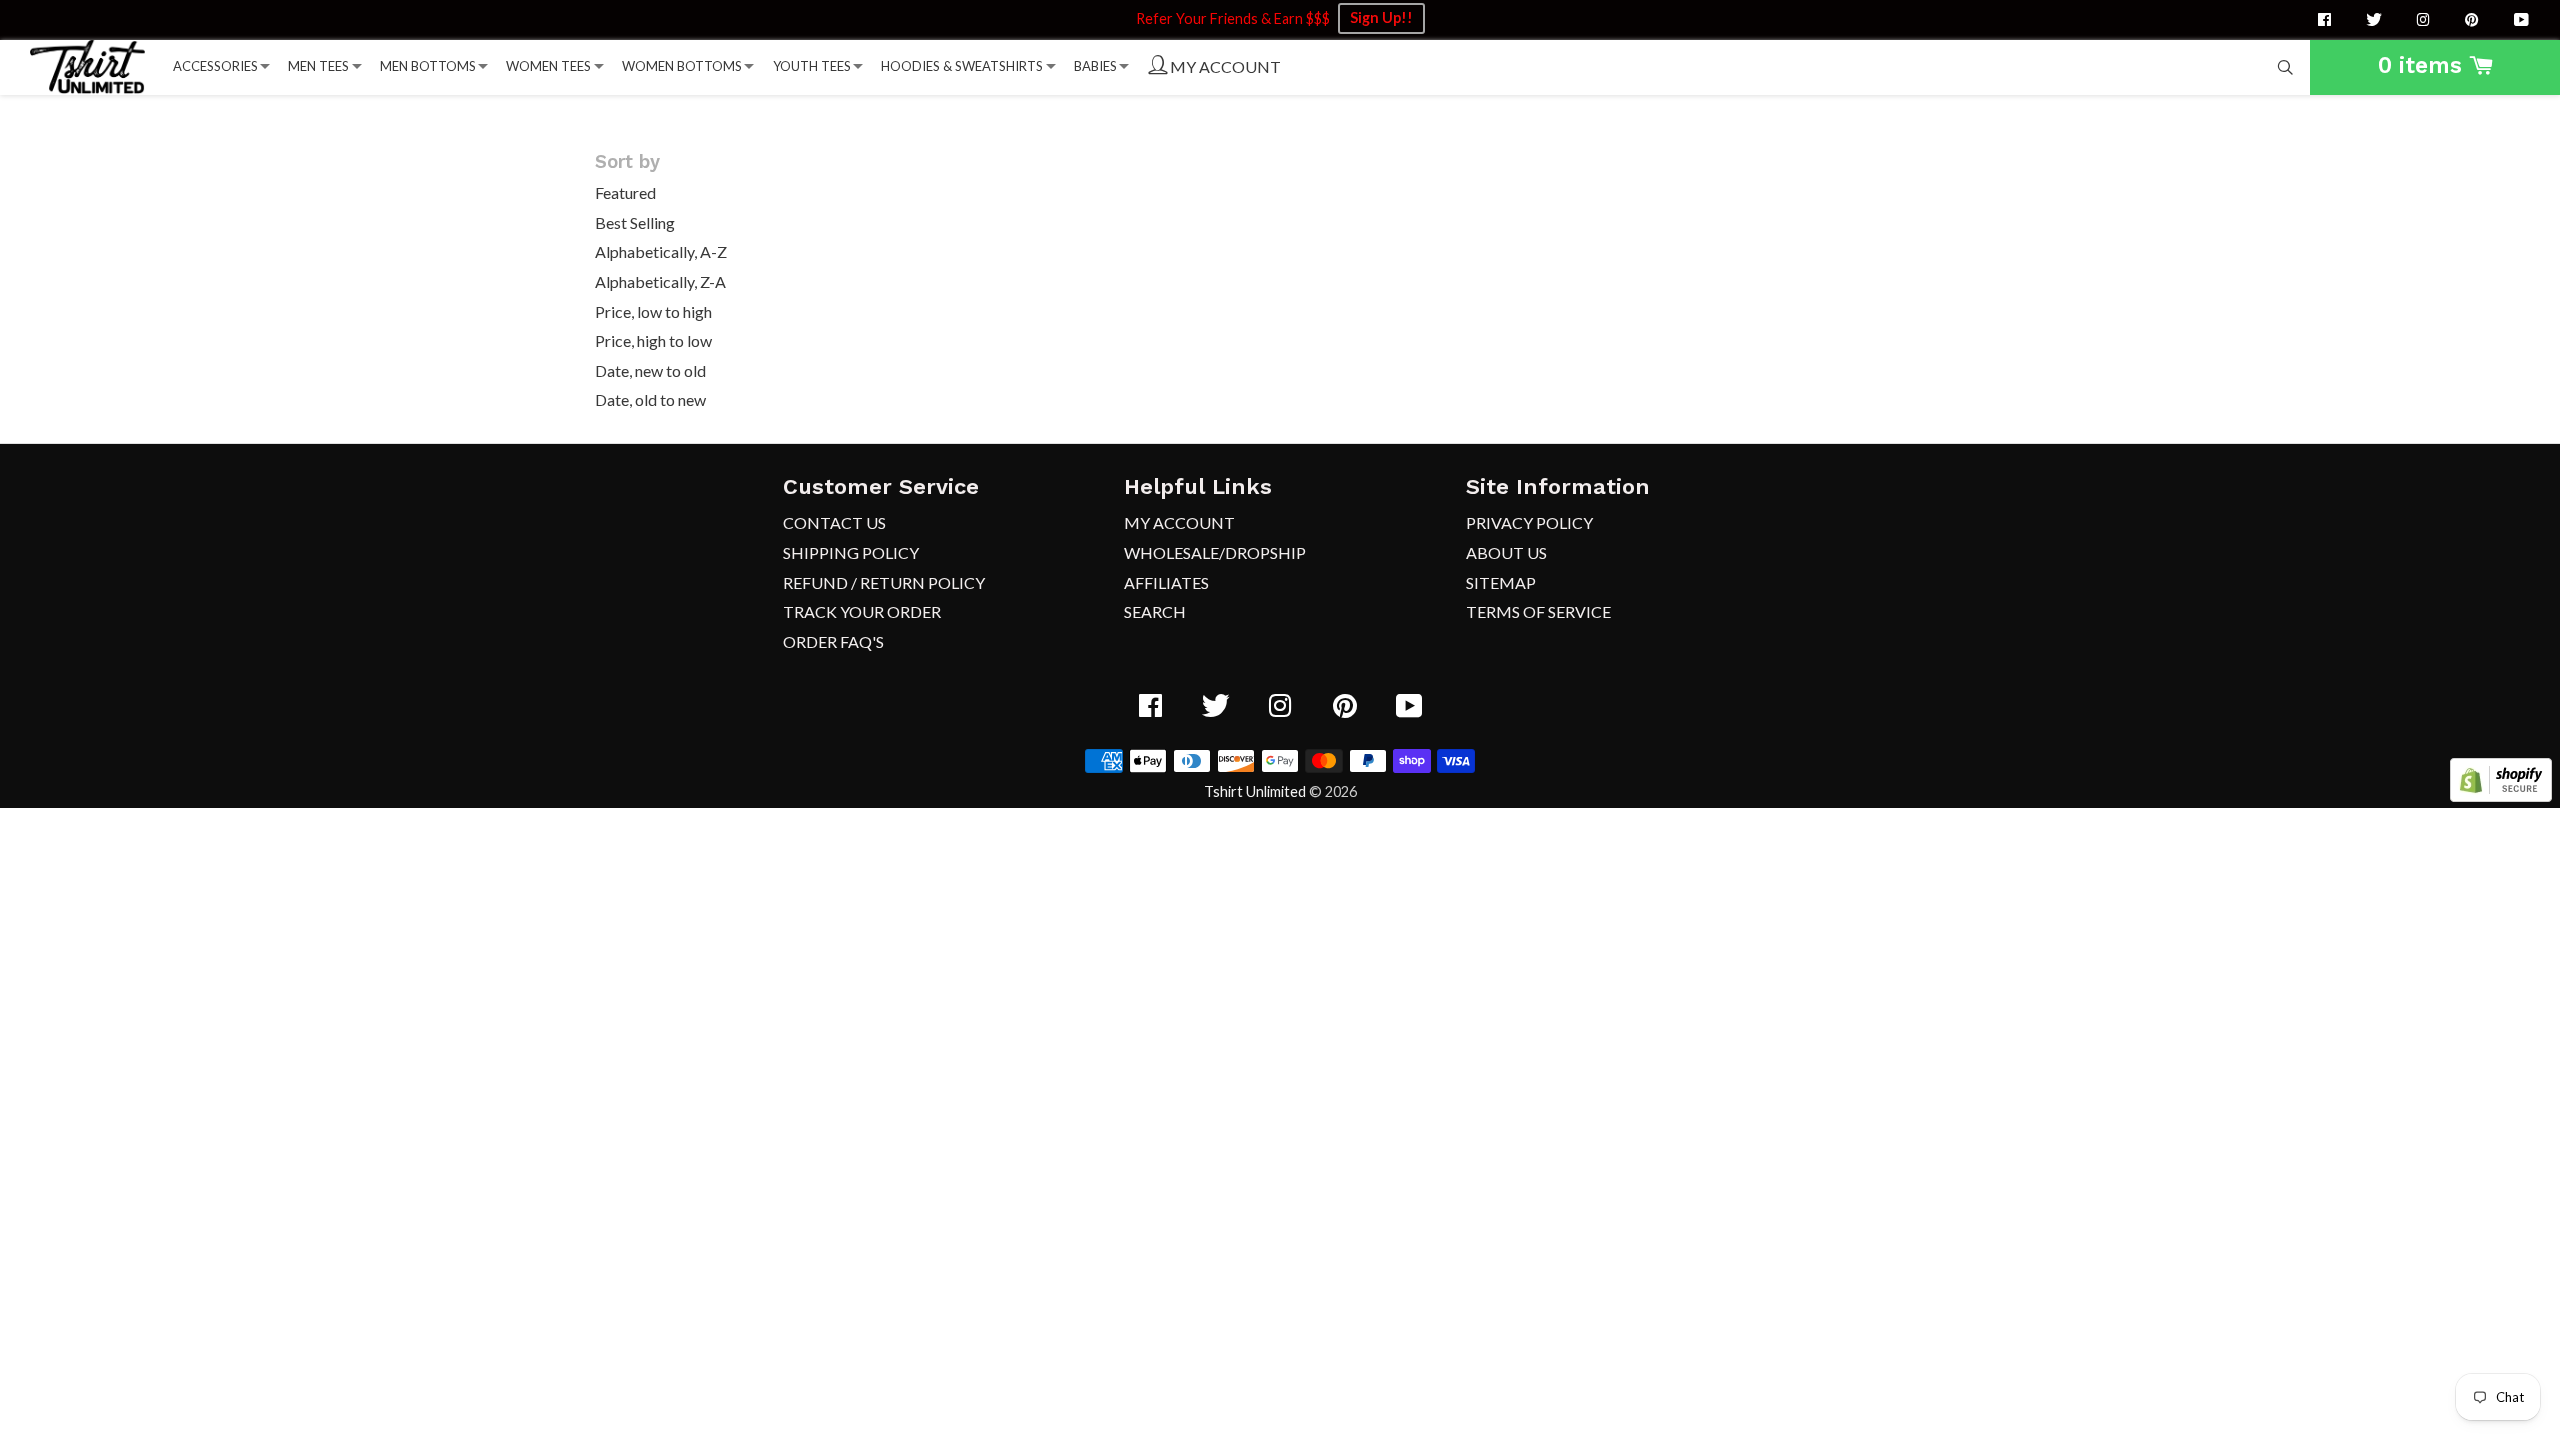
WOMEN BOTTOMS (682, 66)
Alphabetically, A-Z (661, 251)
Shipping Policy (851, 552)
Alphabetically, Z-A (660, 281)
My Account (1179, 522)
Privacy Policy (1529, 522)
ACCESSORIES (215, 66)
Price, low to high (653, 311)
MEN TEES (318, 66)
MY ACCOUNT (1224, 66)
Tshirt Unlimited (1255, 791)
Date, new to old (650, 370)
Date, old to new (650, 399)
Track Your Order (862, 611)
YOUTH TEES (812, 66)
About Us (1506, 552)
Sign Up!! (1381, 17)
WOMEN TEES (548, 66)
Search (1155, 611)
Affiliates (1166, 582)
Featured (625, 192)
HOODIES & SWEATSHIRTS (962, 66)
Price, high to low (653, 340)
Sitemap (1501, 582)
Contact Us (834, 522)
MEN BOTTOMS (428, 66)
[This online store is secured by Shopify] (2501, 795)
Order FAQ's (833, 641)
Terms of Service (1538, 611)
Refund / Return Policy (884, 582)
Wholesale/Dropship (1215, 552)
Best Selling (635, 222)
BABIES (1095, 66)
